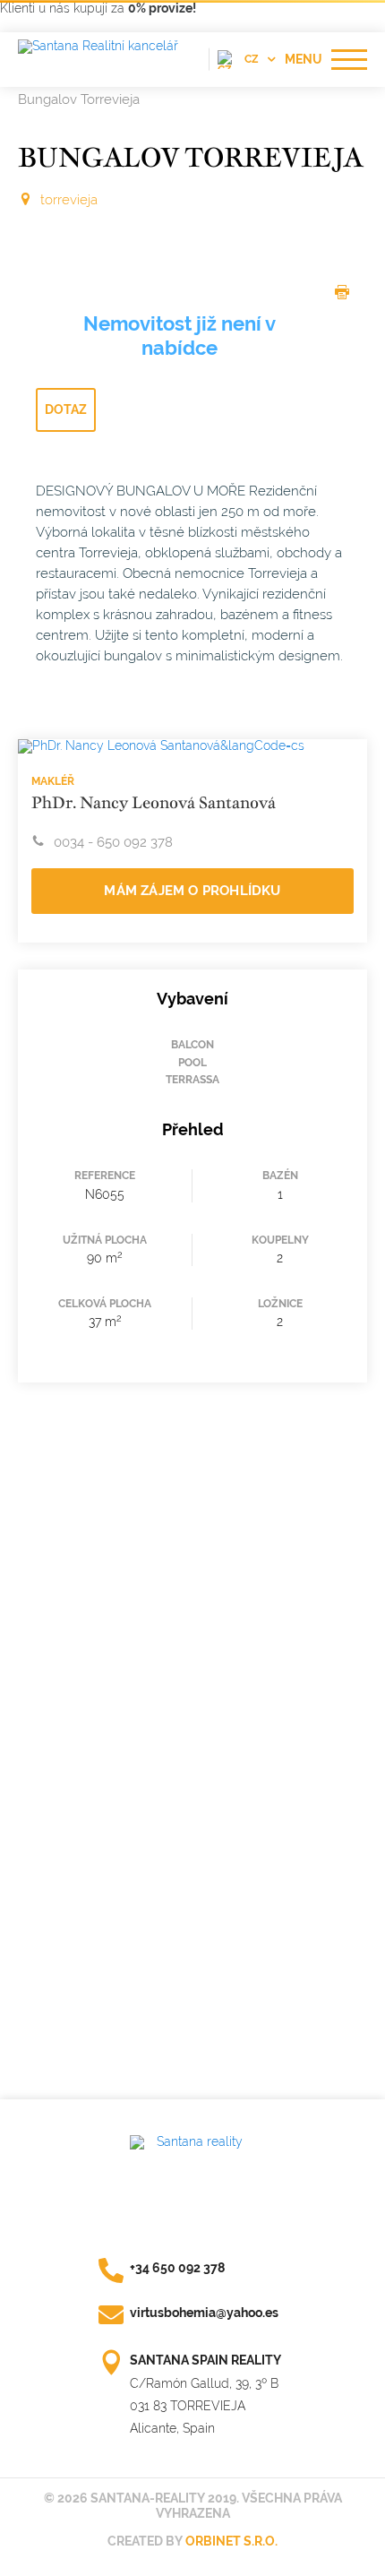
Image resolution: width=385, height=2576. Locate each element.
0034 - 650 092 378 (113, 842)
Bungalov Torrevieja (79, 99)
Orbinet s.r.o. (231, 2541)
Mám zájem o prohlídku (192, 891)
